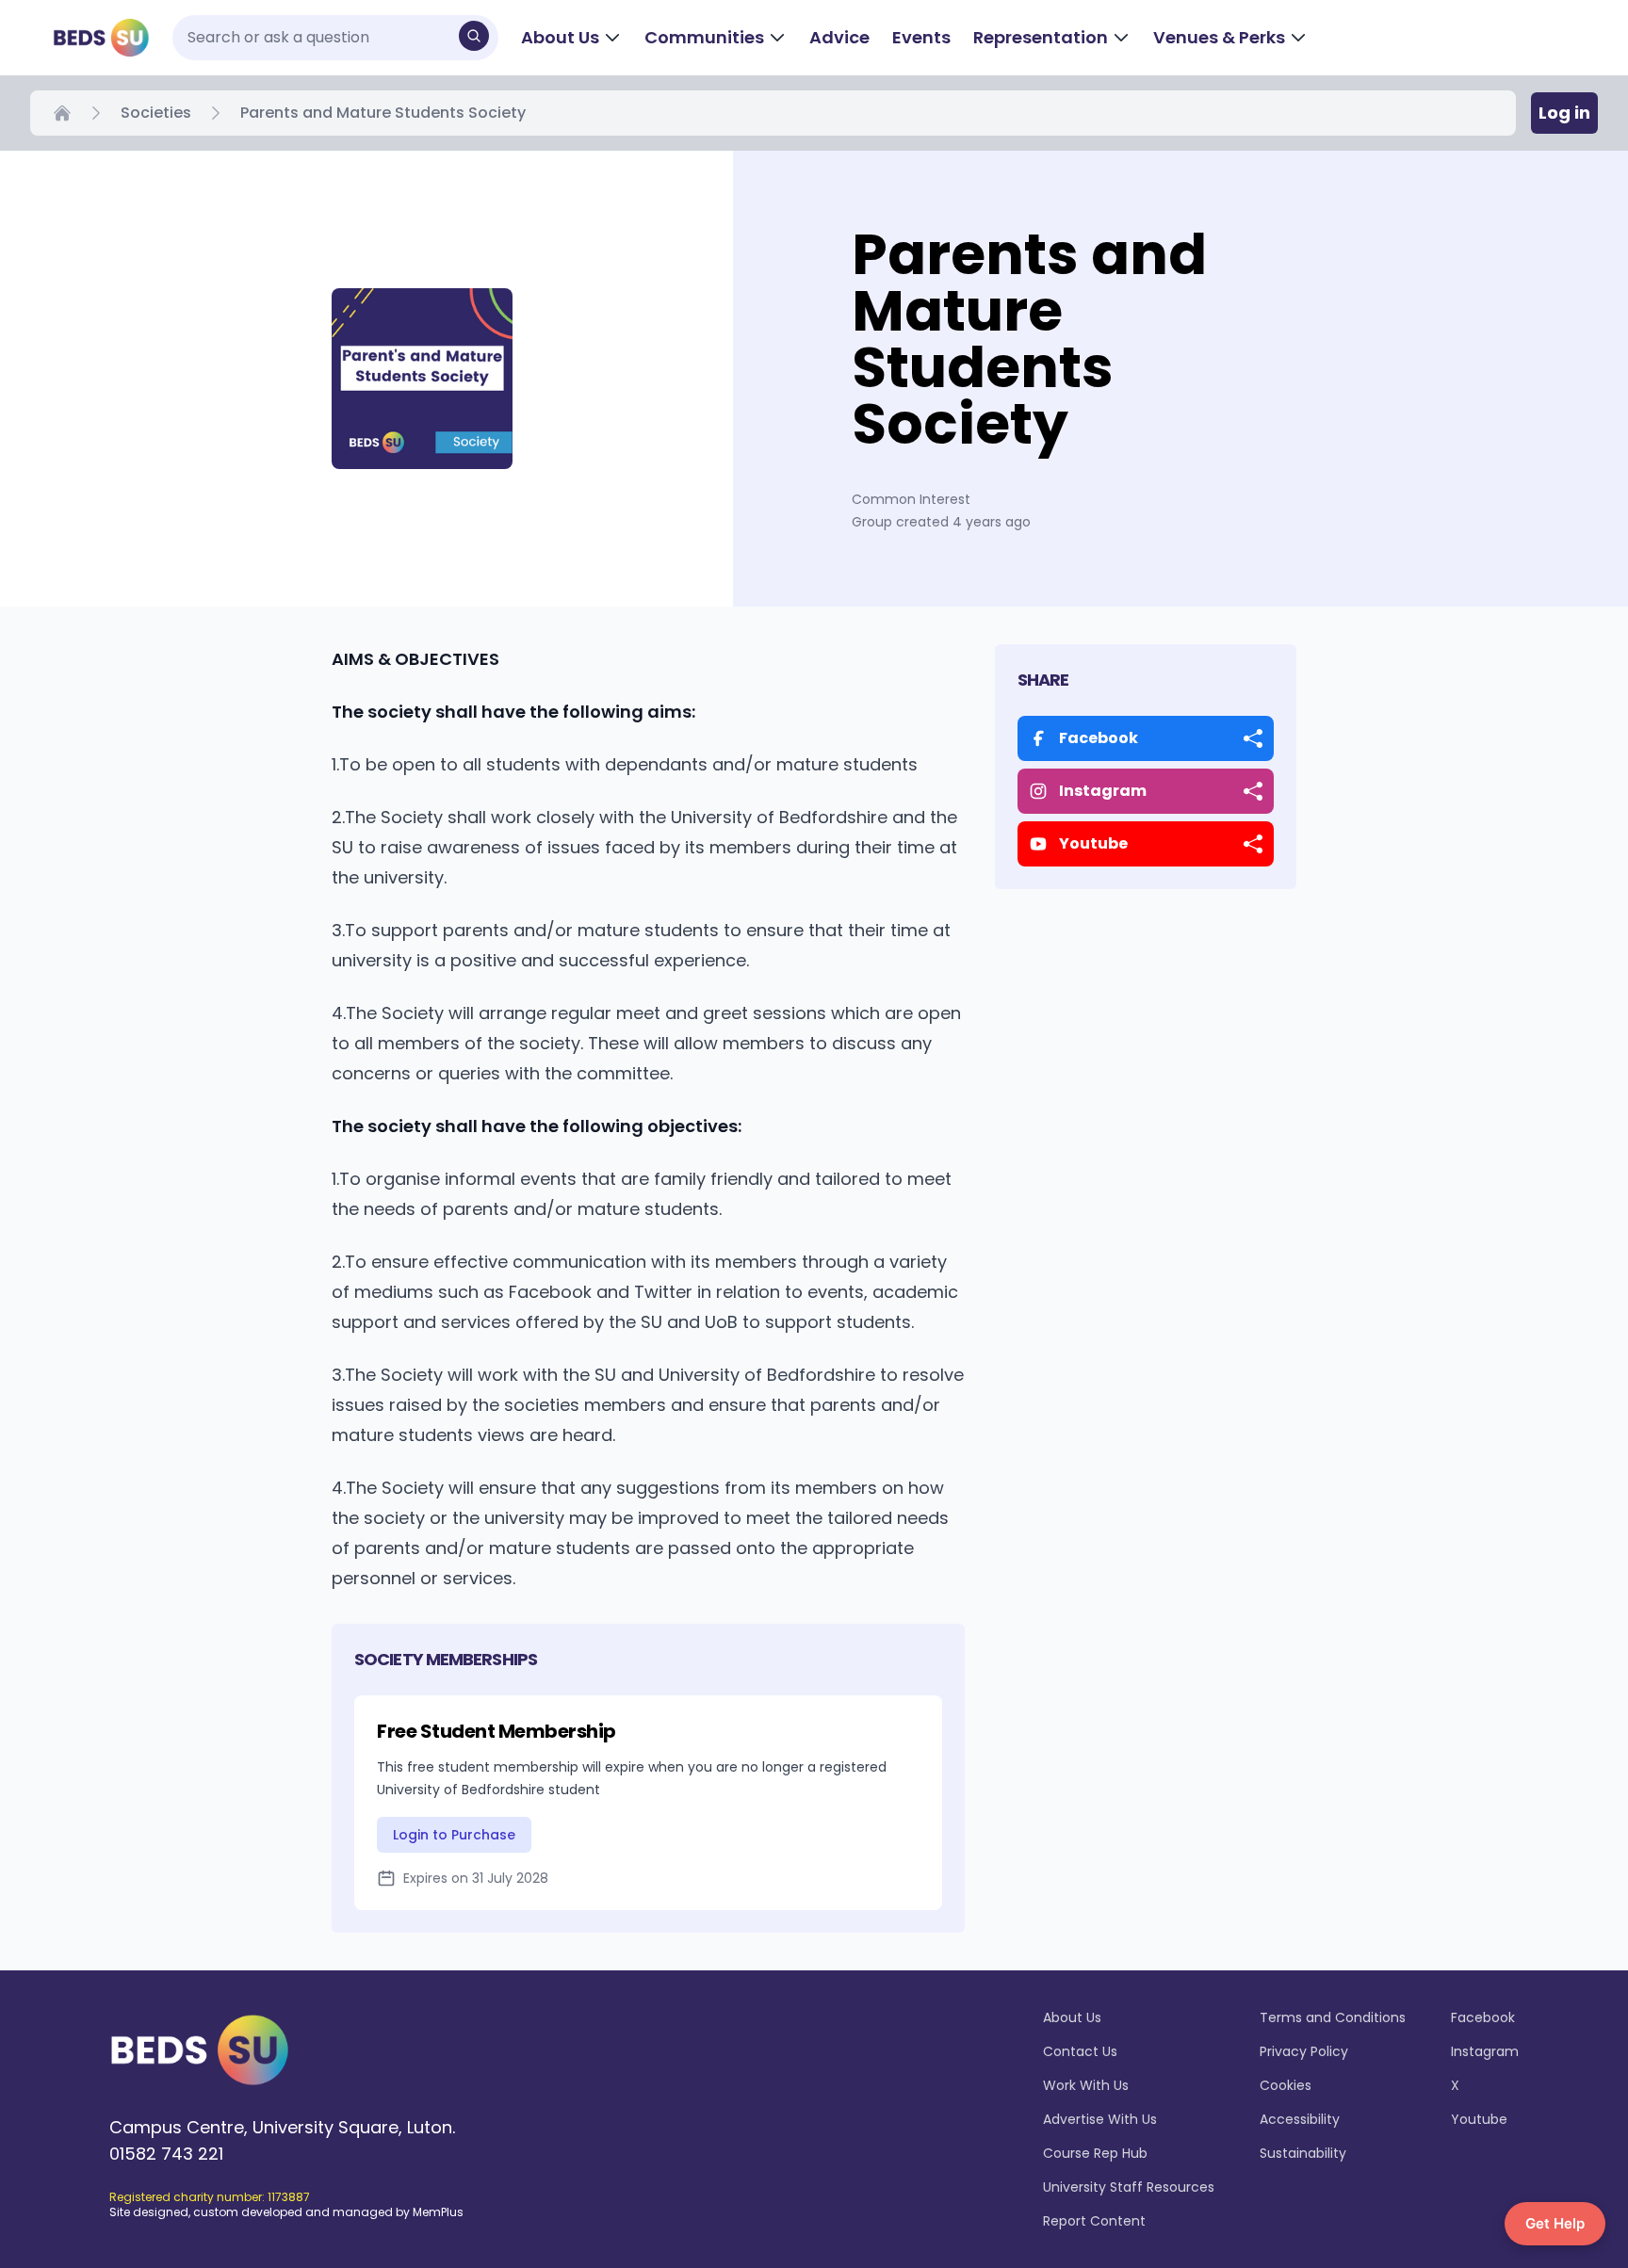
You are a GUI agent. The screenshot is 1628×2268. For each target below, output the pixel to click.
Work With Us (1086, 2085)
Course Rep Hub (1095, 2153)
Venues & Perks (1219, 37)
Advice (839, 37)
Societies (156, 113)
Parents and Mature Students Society (383, 113)
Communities (704, 37)
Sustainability (1303, 2153)
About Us (560, 37)
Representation (1041, 37)
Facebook (1483, 2017)
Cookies (1286, 2085)
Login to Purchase (454, 1835)
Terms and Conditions (1333, 2017)
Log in (1564, 113)
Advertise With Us (1100, 2119)
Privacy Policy (1304, 2051)
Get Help (1555, 2223)
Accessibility (1300, 2119)
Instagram (1485, 2051)
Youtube (1479, 2119)
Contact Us (1080, 2051)
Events (921, 37)
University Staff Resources (1129, 2187)
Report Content (1094, 2221)
